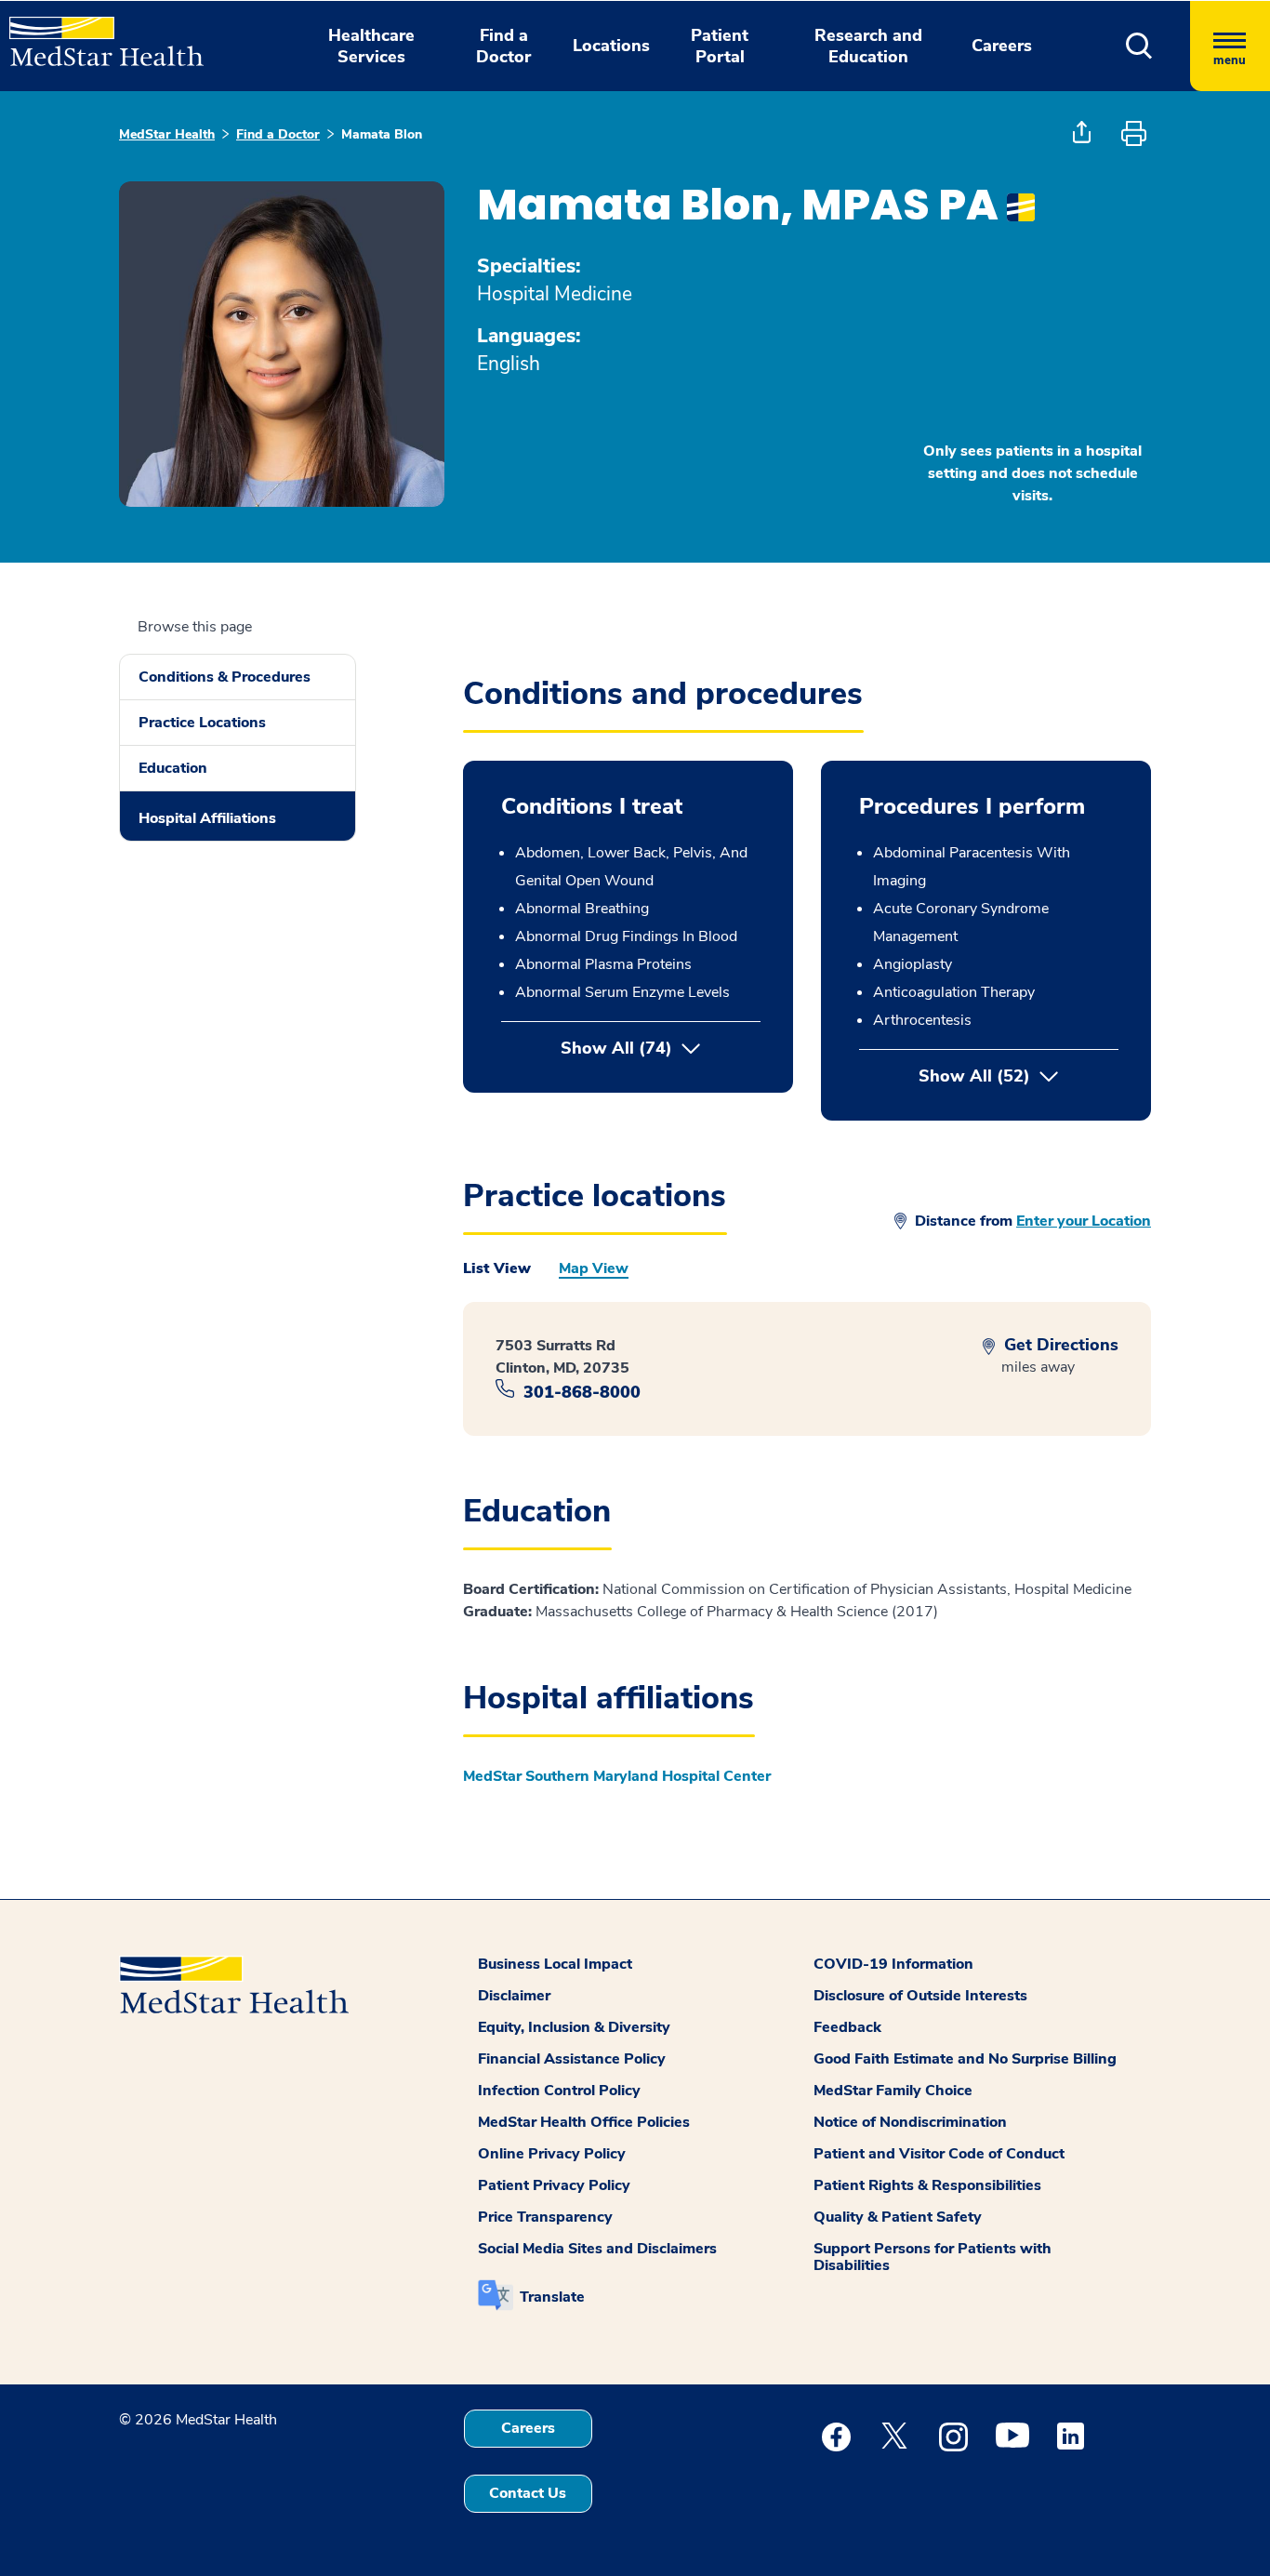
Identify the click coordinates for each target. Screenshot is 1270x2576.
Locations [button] (611, 46)
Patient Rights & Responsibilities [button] (927, 2185)
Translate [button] (552, 2297)
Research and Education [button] (868, 46)
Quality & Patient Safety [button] (898, 2217)
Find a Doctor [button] (503, 46)
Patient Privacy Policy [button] (554, 2185)
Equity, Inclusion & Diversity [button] (574, 2027)
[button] (1139, 46)
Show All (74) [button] (616, 1048)
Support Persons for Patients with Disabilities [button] (933, 2257)
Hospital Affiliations (207, 818)
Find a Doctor (278, 134)
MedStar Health (167, 134)
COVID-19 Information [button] (893, 1964)
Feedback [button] (847, 2027)
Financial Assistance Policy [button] (572, 2059)
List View (497, 1268)
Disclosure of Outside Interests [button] (920, 1996)
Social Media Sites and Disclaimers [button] (597, 2249)
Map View (594, 1268)
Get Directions (1059, 1345)
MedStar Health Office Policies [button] (584, 2122)
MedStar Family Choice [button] (893, 2091)
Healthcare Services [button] (371, 46)
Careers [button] (1002, 46)
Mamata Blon (382, 134)
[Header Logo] (97, 33)
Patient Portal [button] (720, 46)
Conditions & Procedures (225, 677)
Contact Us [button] (528, 2493)
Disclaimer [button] (514, 1996)
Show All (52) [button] (1019, 1076)
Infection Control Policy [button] (559, 2091)
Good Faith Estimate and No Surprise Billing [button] (965, 2059)
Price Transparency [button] (545, 2217)
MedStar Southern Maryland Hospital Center (617, 1776)
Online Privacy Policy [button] (552, 2154)
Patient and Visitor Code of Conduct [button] (939, 2154)
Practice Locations (202, 723)
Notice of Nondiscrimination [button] (910, 2122)
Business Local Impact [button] (555, 1964)
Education (173, 768)
